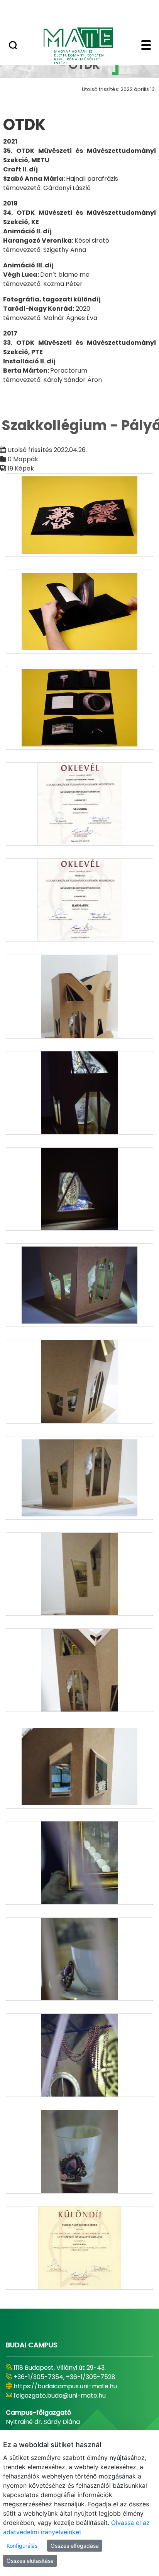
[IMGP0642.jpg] (79, 1478)
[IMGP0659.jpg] (79, 1767)
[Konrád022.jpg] (79, 2248)
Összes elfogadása (75, 2546)
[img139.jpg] (79, 804)
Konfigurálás (22, 2546)
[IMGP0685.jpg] (79, 2152)
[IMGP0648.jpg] (79, 1670)
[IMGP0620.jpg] (79, 1189)
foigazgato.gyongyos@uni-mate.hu (67, 2395)
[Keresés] (13, 46)
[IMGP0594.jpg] (79, 997)
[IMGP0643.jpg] (79, 1574)
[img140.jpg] (79, 900)
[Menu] (146, 46)
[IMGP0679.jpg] (79, 2055)
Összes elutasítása (30, 2561)
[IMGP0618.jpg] (79, 1093)
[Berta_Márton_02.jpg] (79, 612)
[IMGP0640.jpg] (79, 1382)
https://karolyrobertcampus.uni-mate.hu (76, 2386)
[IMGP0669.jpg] (79, 1863)
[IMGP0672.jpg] (79, 1959)
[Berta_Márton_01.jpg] (79, 515)
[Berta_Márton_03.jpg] (79, 708)
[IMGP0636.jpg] (79, 1285)
